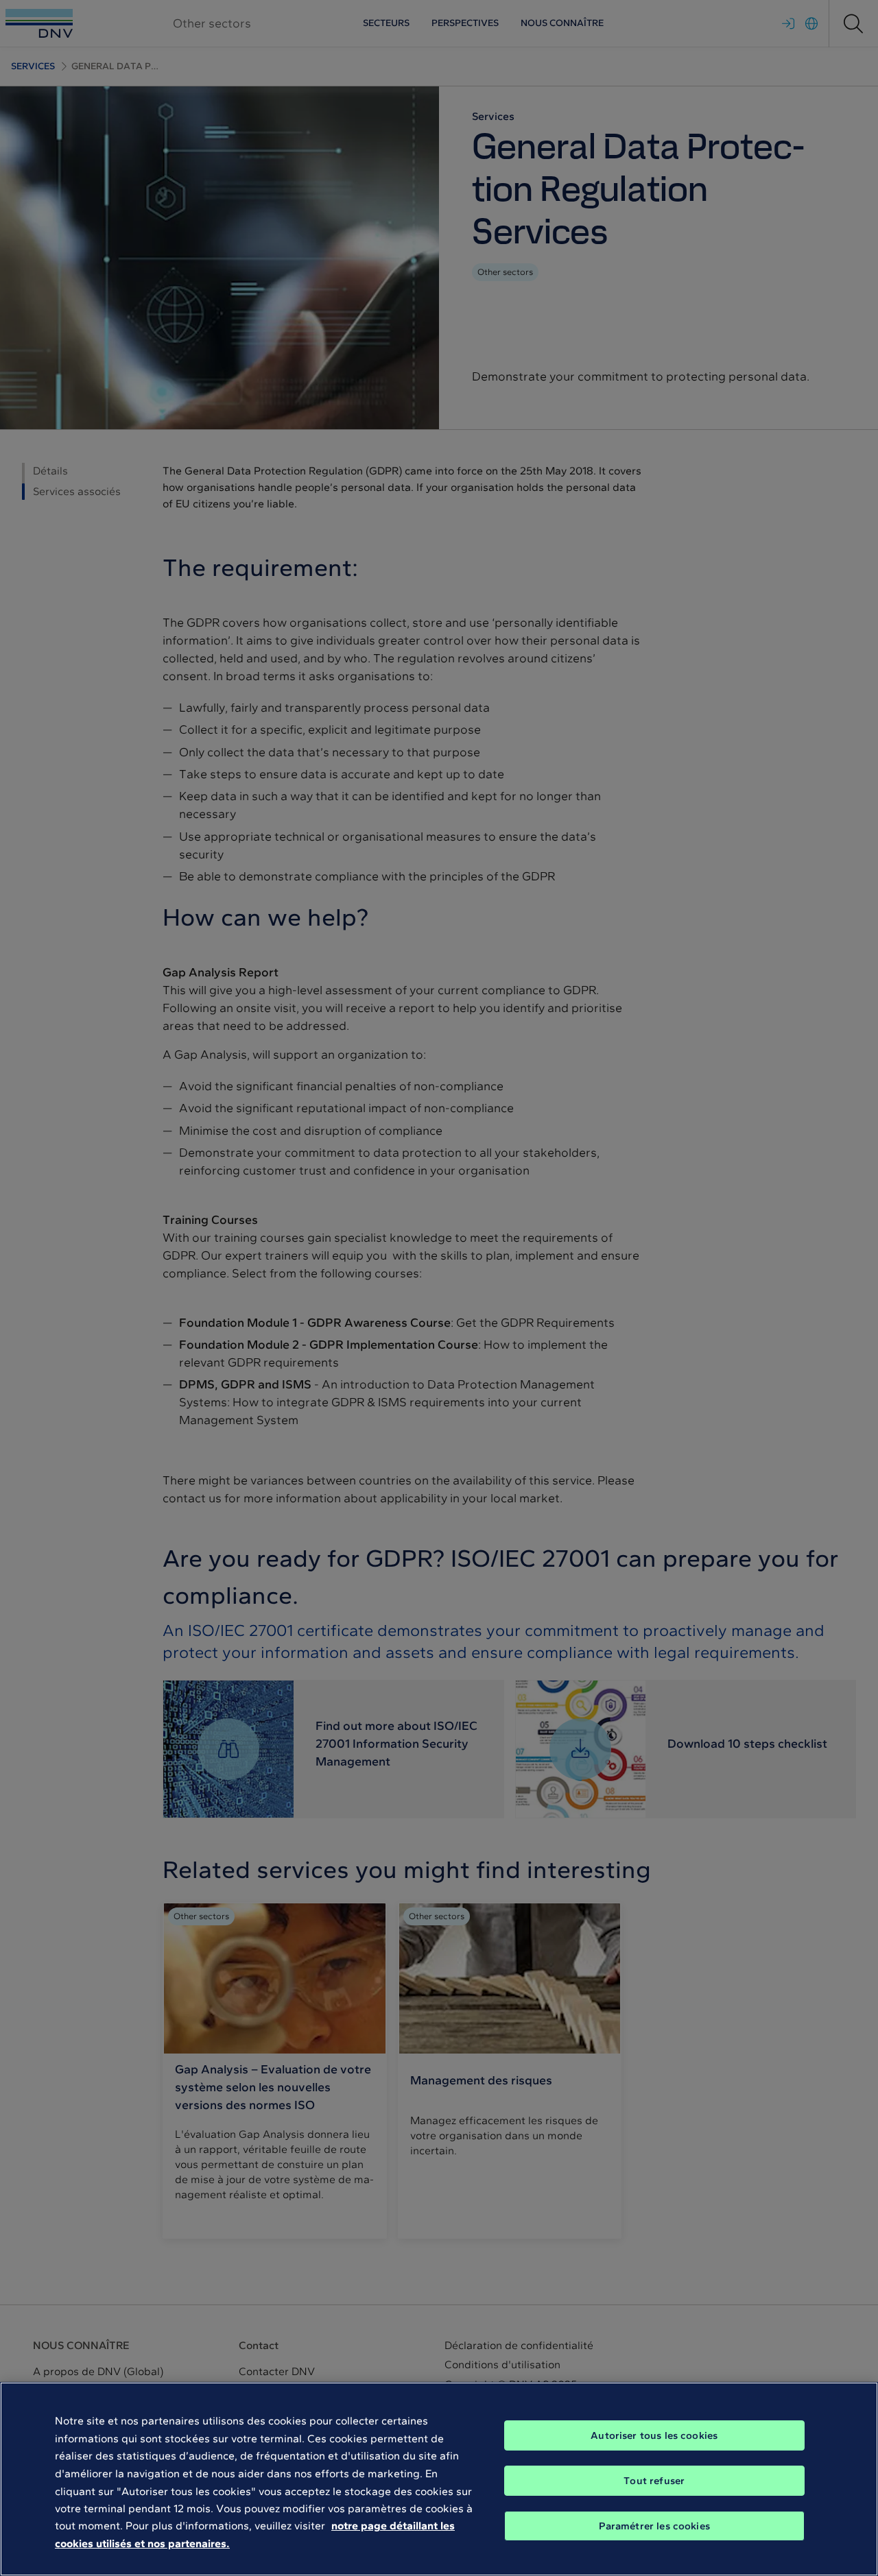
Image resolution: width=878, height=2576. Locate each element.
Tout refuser (654, 2481)
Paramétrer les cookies (654, 2526)
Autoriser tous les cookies (654, 2435)
